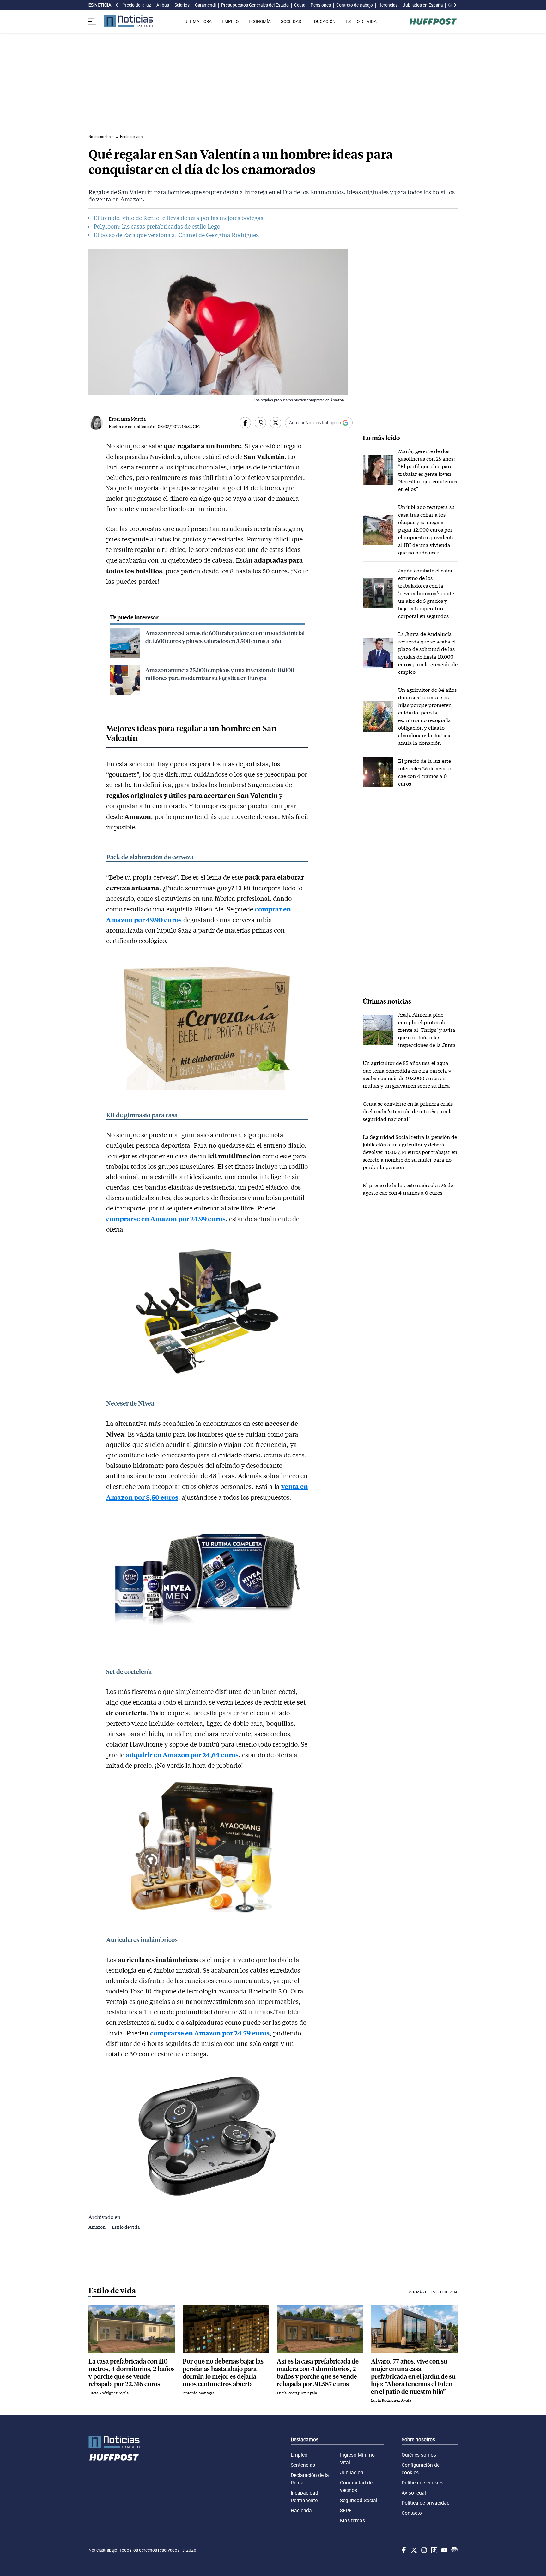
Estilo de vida (126, 2227)
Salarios (182, 5)
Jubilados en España (423, 5)
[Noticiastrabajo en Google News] (454, 2550)
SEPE (346, 2510)
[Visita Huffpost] (433, 21)
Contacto (412, 2513)
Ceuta (300, 5)
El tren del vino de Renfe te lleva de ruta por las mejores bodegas (178, 218)
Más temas (352, 2520)
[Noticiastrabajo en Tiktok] (434, 2550)
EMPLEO (230, 21)
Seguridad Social (359, 2500)
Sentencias (303, 2465)
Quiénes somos (419, 2455)
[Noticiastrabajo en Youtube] (444, 2550)
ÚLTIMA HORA (198, 21)
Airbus (163, 5)
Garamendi (205, 5)
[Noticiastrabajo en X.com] (413, 2550)
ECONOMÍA (260, 21)
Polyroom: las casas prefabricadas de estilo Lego (158, 226)
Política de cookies (422, 2483)
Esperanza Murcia (127, 419)
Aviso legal (414, 2493)
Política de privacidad (426, 2503)
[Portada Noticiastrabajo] (114, 2442)
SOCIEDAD (291, 21)
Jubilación (352, 2472)
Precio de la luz (137, 5)
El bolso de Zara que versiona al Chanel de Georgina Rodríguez (176, 235)
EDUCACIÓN (324, 21)
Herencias (388, 5)
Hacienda (301, 2510)
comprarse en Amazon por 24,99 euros (166, 1219)
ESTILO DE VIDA (361, 21)
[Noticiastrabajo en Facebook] (403, 2550)
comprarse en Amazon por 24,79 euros (210, 2033)
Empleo (299, 2455)
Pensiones (321, 5)
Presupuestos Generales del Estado (255, 5)
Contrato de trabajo (355, 5)
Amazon (97, 2227)
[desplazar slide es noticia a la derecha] (455, 5)
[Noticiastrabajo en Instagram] (423, 2550)
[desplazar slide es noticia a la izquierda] (117, 5)
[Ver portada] (128, 21)
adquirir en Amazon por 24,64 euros (182, 1755)
